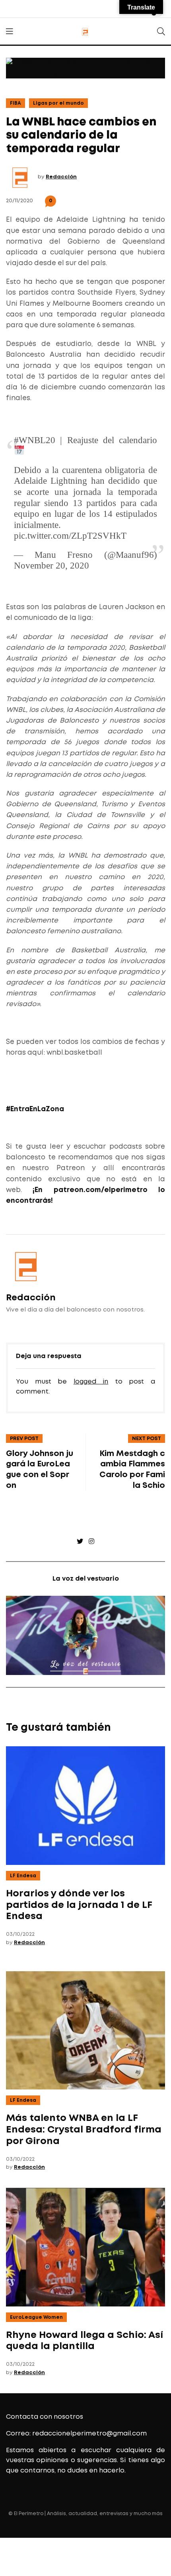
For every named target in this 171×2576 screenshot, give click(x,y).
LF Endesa (23, 1876)
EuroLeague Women (36, 2317)
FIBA (16, 103)
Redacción (61, 177)
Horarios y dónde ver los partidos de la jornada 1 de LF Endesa (79, 1905)
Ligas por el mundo (58, 103)
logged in (91, 1382)
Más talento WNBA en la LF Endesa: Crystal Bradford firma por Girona (84, 2130)
